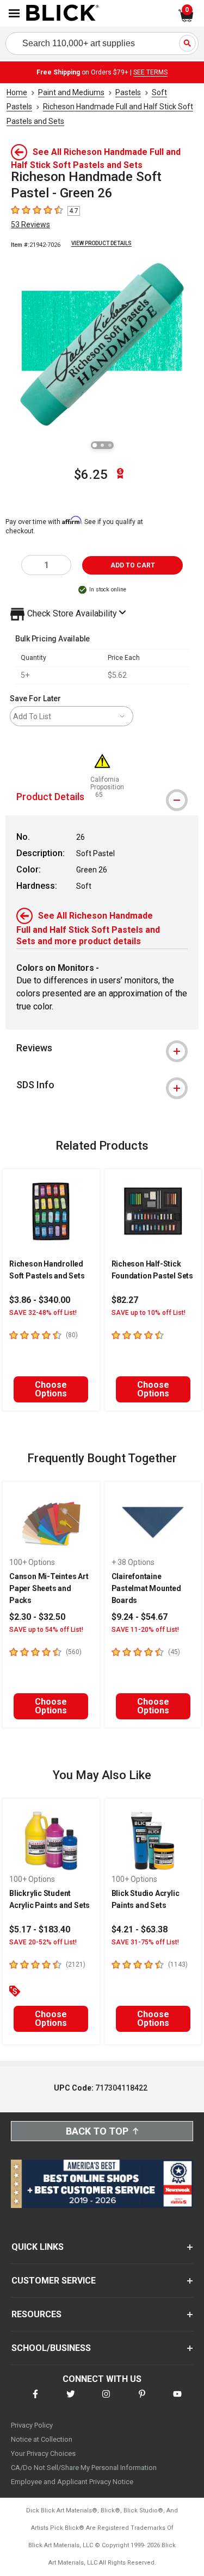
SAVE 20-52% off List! (43, 1942)
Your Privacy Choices (43, 2453)
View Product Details (101, 243)
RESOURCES (36, 2314)
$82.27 (125, 1300)
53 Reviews (30, 224)
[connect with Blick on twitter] (71, 2401)
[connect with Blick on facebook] (35, 2401)
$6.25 (91, 475)
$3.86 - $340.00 (40, 1300)
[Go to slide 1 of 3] (95, 445)
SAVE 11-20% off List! (145, 1630)
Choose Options (51, 1389)
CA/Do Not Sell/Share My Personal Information (84, 2468)
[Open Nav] (14, 13)
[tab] (102, 1048)
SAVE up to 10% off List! (149, 1313)
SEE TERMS (150, 72)
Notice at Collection (42, 2439)
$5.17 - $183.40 (40, 1929)
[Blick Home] (63, 14)
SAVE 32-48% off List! (43, 1313)
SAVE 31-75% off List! (145, 1942)
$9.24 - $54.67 (140, 1617)
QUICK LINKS (38, 2247)
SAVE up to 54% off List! (46, 1630)
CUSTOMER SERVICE (54, 2281)
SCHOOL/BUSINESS (51, 2348)
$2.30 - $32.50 (37, 1617)
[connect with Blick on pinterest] (142, 2401)
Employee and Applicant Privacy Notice (72, 2482)
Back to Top (97, 2131)
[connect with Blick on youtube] (177, 2401)
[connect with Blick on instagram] (106, 2401)
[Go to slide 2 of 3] (102, 445)
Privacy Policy (32, 2425)
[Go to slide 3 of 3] (110, 445)
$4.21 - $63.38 (140, 1929)
